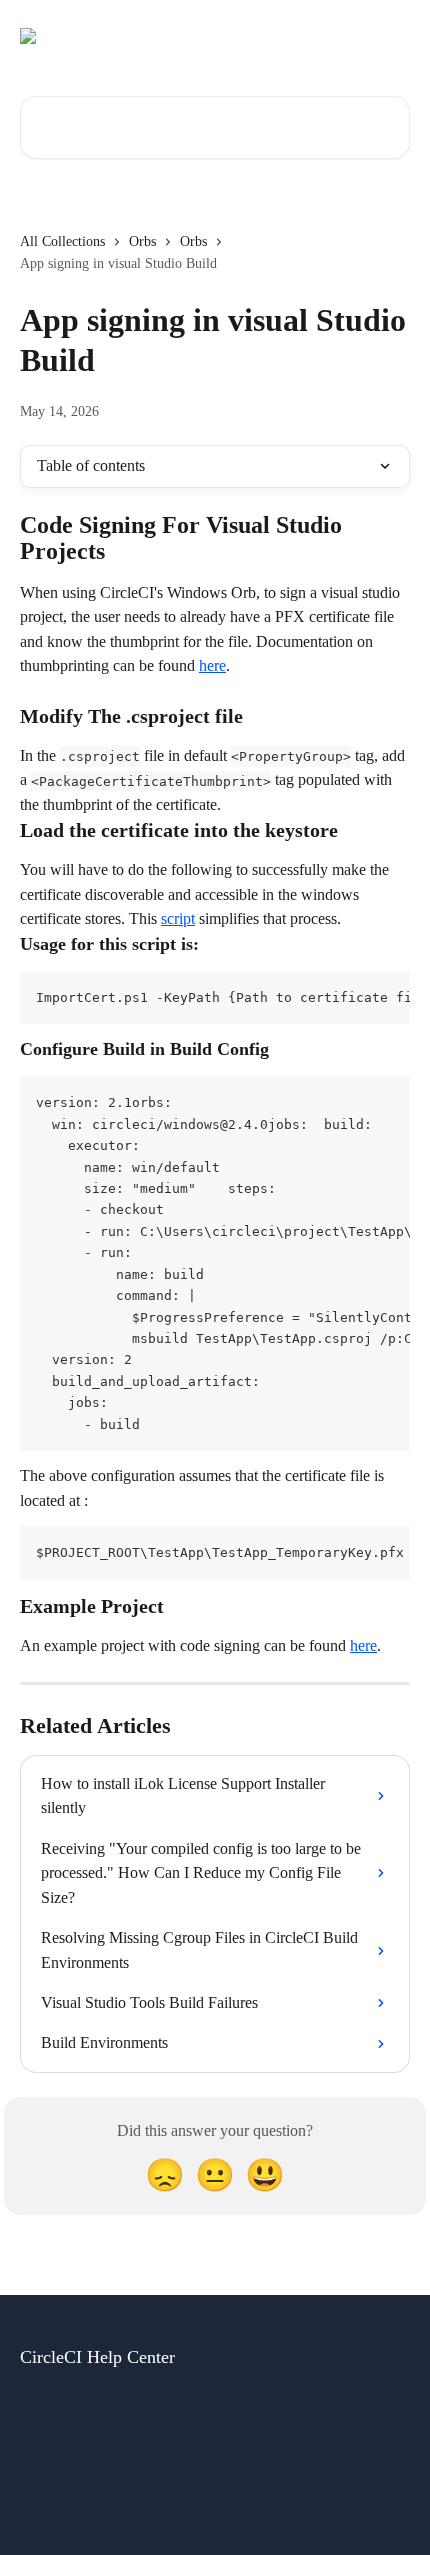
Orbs (142, 241)
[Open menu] (392, 36)
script (178, 918)
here (212, 665)
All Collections (62, 241)
